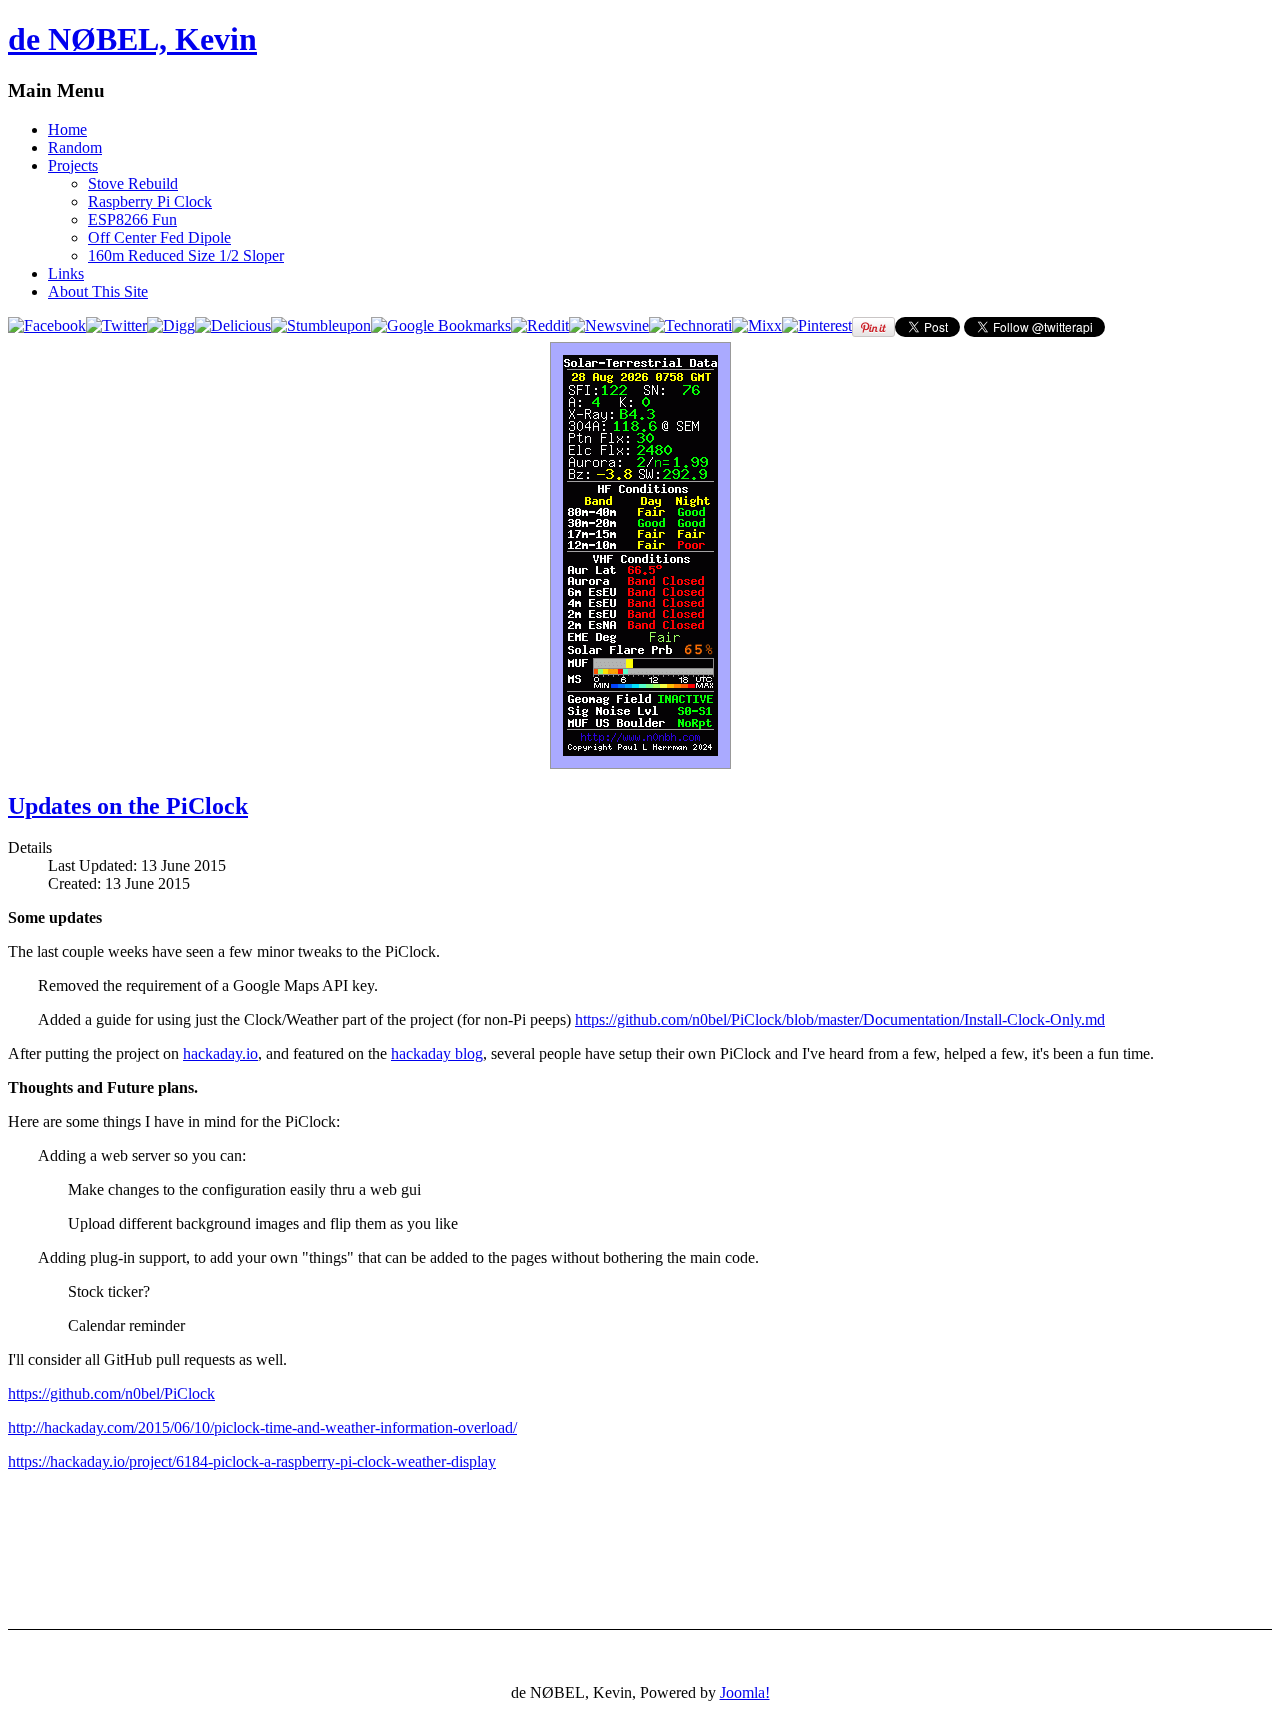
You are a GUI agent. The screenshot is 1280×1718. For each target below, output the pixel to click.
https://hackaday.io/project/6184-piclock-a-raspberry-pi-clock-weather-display (252, 1461)
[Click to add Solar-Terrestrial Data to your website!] (640, 763)
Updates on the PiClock (128, 806)
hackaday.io (220, 1053)
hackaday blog (437, 1053)
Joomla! (745, 1692)
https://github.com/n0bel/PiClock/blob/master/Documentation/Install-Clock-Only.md (840, 1019)
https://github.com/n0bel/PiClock (111, 1393)
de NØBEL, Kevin (132, 39)
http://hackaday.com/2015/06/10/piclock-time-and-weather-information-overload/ (262, 1427)
